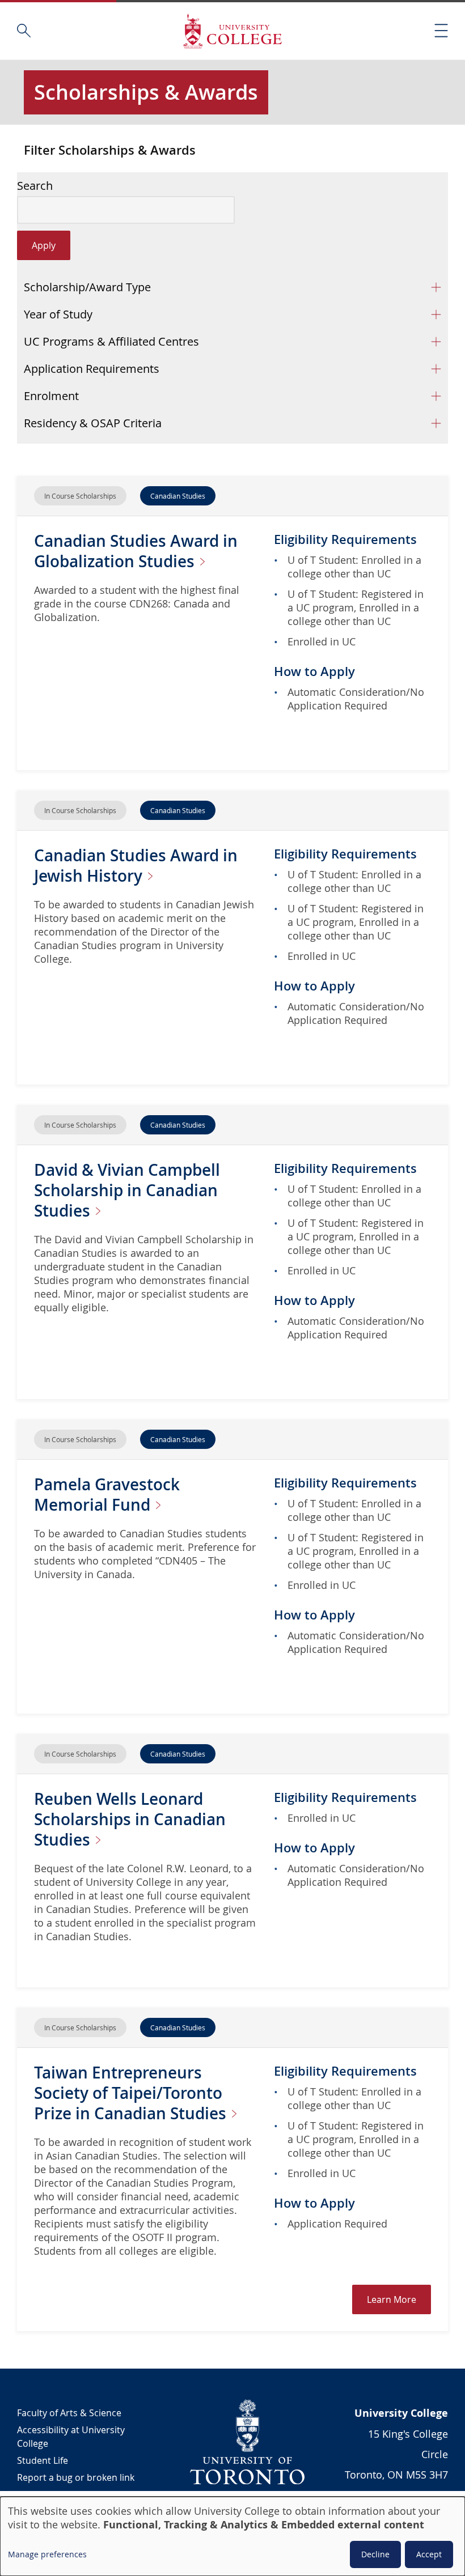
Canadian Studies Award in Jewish (136, 866)
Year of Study (58, 314)
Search (35, 186)
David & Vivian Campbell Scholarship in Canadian (127, 1190)
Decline (375, 2554)
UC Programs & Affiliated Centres (111, 341)
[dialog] (232, 2536)
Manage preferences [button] (47, 2554)
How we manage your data (74, 2494)
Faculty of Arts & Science (69, 2413)
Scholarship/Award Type (87, 287)
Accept (429, 2554)
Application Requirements (92, 369)
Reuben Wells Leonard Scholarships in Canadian (130, 1819)
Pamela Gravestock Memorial (107, 1495)
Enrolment (51, 396)
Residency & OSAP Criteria (93, 423)
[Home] (232, 31)
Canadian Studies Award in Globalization (136, 551)
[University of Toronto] (248, 2442)
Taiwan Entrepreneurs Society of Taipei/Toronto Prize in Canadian (132, 2093)
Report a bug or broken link (76, 2477)
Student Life (43, 2460)
